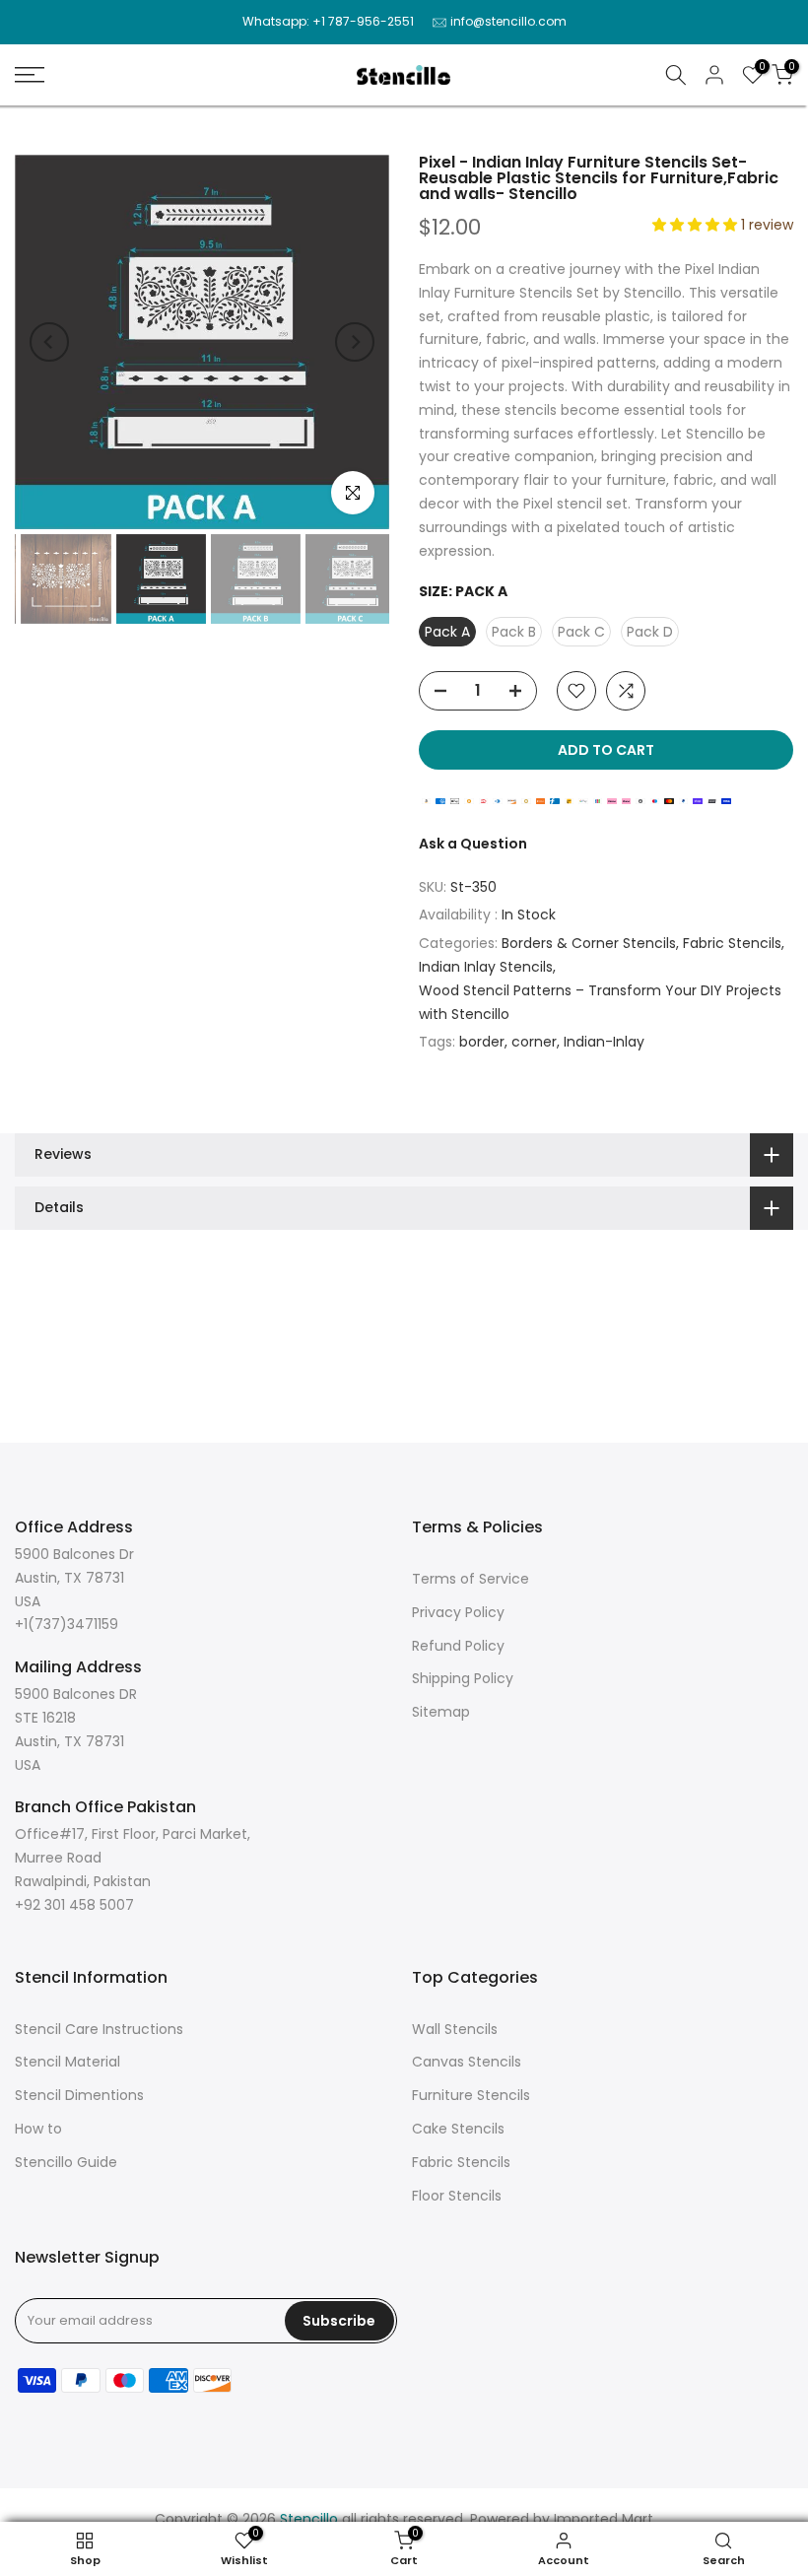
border (482, 1042)
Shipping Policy (463, 1678)
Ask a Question (473, 844)
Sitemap (441, 1712)
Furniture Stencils (471, 2095)
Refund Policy (458, 1646)
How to (38, 2129)
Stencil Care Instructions (99, 2029)
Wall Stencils (455, 2029)
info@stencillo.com (508, 21)
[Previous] (49, 342)
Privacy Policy (458, 1612)
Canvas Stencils (467, 2062)
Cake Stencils (458, 2129)
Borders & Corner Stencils (589, 943)
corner (534, 1042)
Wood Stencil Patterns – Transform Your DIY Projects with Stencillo (600, 1002)
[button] (697, 225)
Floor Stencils (457, 2196)
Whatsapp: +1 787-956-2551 (328, 21)
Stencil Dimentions (79, 2095)
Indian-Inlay (604, 1042)
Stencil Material (67, 2062)
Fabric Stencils (732, 943)
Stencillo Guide (66, 2162)
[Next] (355, 342)
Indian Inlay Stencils (486, 967)
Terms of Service (471, 1579)
